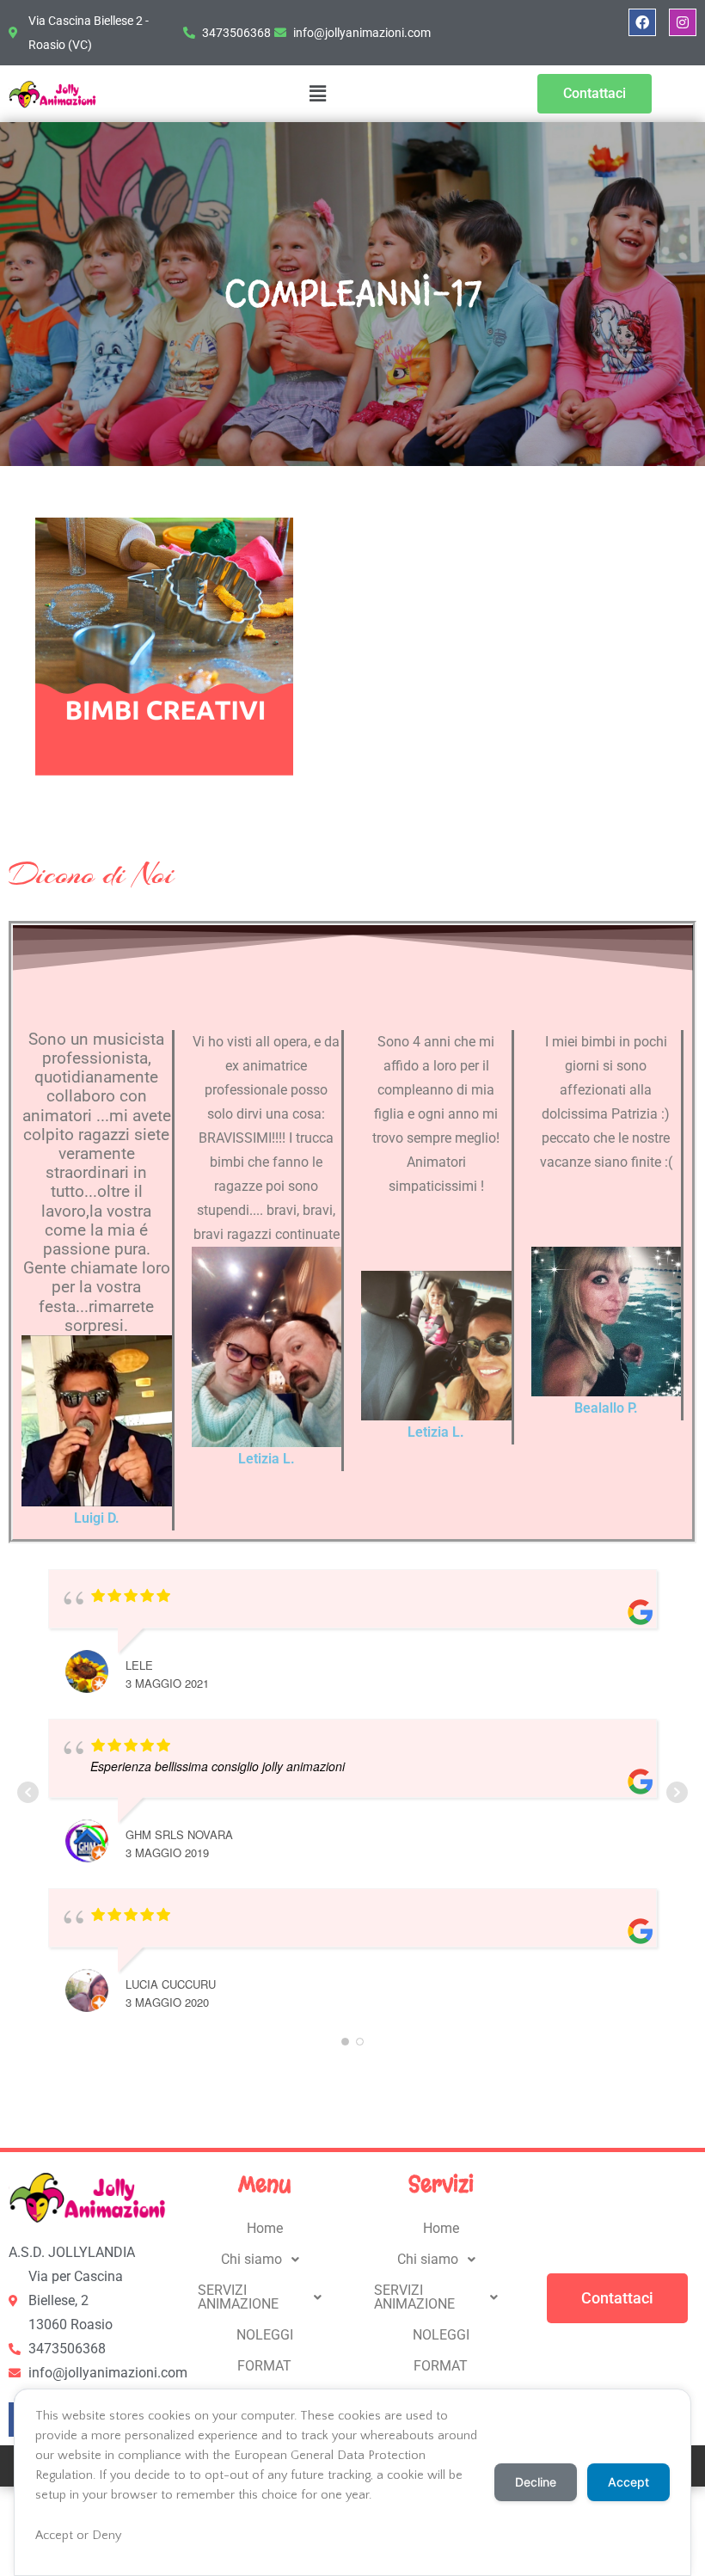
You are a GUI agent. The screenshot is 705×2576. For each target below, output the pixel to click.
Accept (628, 2482)
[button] (317, 94)
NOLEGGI (265, 2335)
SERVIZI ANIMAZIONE (238, 2297)
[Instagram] (683, 22)
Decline (536, 2482)
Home (265, 2228)
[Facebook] (642, 22)
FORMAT (264, 2366)
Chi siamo (251, 2259)
